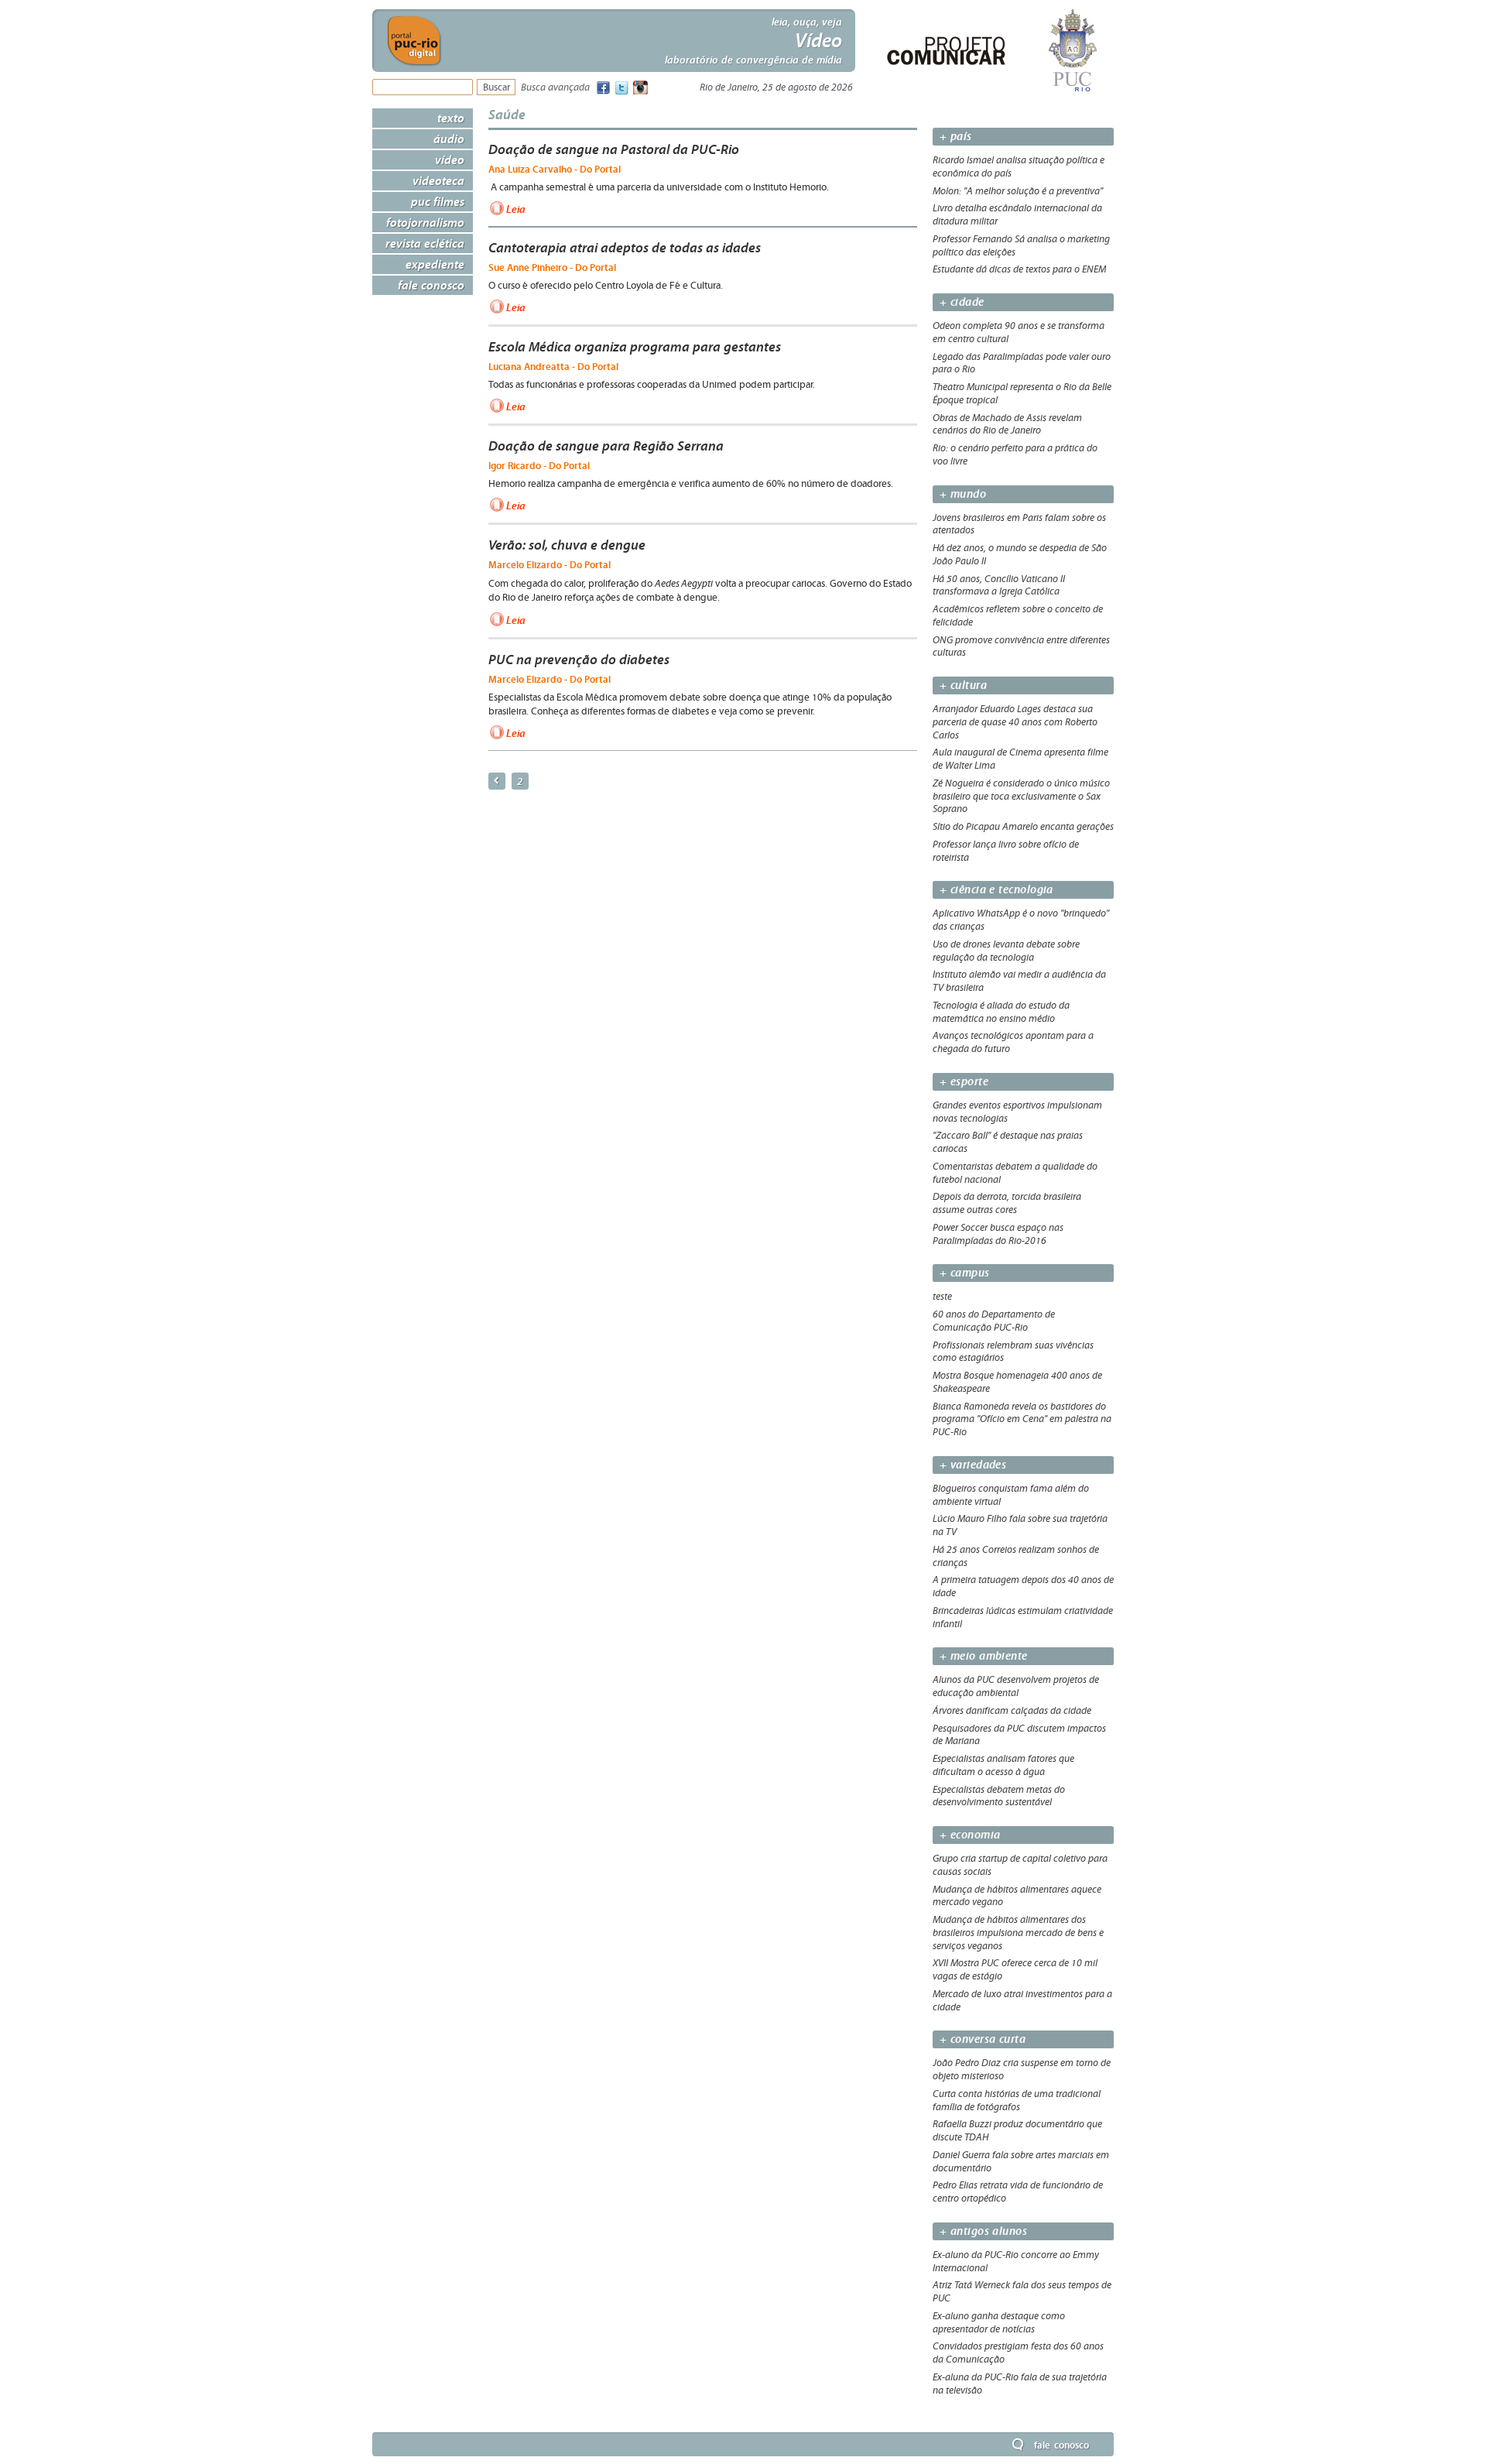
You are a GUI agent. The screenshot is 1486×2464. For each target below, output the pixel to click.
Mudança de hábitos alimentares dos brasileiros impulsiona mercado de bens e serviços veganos (1018, 1933)
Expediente (435, 264)
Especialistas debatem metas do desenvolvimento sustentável (999, 1796)
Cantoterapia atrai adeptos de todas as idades (625, 248)
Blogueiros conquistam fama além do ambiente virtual (1011, 1495)
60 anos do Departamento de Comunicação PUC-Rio (994, 1321)
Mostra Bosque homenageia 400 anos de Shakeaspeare (1017, 1382)
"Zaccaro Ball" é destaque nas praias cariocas (1008, 1142)
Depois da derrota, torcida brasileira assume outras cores (1007, 1203)
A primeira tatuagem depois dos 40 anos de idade (1023, 1587)
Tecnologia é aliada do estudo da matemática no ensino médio (1001, 1012)
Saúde (507, 114)
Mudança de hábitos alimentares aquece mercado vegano (1017, 1896)
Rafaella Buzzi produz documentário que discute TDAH (1017, 2131)
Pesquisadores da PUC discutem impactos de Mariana (1019, 1735)
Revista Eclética (425, 243)
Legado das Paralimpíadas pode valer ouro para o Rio (1022, 363)
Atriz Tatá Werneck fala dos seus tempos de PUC (1022, 2292)
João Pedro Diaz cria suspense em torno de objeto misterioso (1022, 2070)
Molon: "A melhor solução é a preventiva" (1018, 191)
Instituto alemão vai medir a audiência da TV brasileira (1019, 981)
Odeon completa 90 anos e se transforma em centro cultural (1019, 332)
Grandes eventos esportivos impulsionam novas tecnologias (1017, 1112)
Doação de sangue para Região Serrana (606, 446)
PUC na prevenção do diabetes (579, 660)
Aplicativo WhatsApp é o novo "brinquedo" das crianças (1021, 920)
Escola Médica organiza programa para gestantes (635, 347)
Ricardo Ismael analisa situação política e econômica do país (1019, 167)
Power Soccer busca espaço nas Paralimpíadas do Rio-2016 (998, 1234)
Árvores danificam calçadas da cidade (1012, 1711)
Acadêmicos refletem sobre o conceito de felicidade (1018, 616)
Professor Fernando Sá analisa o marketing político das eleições (1021, 246)
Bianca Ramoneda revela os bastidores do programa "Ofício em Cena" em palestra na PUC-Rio (1022, 1420)
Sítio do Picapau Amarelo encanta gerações (1023, 827)
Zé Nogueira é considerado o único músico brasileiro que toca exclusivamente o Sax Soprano (1021, 797)
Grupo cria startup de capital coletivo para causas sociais (1020, 1865)
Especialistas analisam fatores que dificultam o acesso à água (1003, 1765)
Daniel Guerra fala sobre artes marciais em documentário (1021, 2162)
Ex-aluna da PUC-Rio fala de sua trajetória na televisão (1020, 2384)
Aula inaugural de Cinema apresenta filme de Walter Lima (1020, 759)
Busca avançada (555, 88)
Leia (516, 209)
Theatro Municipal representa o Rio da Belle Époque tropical (1022, 394)
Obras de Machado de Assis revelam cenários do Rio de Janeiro (1007, 425)
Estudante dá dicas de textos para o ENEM (1019, 269)
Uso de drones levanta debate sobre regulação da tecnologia (1006, 951)
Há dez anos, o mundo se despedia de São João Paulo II (1020, 555)
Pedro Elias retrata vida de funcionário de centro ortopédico (1018, 2192)
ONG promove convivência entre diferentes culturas (1021, 647)
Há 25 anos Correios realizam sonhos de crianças (1016, 1556)
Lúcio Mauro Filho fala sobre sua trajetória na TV (1020, 1525)
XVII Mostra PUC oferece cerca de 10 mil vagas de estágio (1015, 1970)
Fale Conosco (431, 285)
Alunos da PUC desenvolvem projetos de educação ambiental (1016, 1686)
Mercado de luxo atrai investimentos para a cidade (1022, 2001)
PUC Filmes (438, 201)
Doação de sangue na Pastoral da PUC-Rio (614, 149)
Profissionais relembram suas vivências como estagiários (1013, 1352)
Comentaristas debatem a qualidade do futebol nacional (1015, 1173)
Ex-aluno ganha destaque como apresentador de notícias (999, 2323)
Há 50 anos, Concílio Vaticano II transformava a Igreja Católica (999, 586)
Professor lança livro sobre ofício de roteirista (1006, 851)
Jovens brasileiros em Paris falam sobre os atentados (1019, 524)
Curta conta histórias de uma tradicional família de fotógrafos (1017, 2101)
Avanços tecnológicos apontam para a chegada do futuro (1013, 1042)
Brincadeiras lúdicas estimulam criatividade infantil (1023, 1618)
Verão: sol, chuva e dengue (567, 545)
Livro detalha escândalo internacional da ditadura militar (1017, 215)
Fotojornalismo (425, 222)
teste (942, 1297)
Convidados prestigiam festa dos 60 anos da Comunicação (1018, 2353)
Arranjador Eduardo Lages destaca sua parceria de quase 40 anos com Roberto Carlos (1015, 722)
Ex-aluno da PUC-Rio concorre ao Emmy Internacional (1016, 2262)
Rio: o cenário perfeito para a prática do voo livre (1015, 455)
